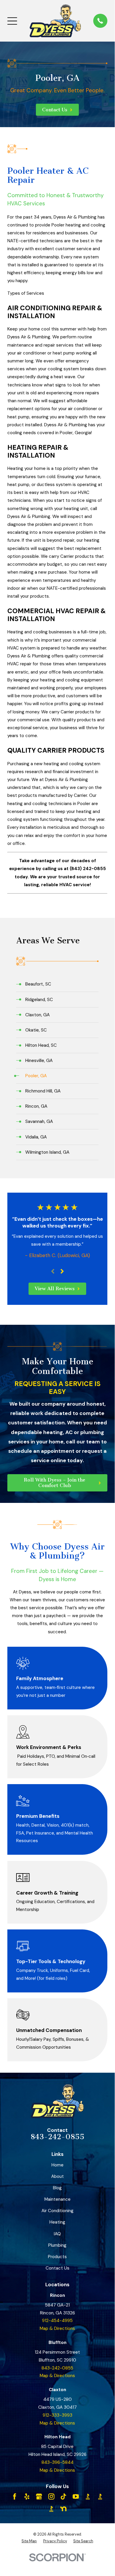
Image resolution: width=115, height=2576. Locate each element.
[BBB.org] (88, 2496)
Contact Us (57, 2268)
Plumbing (57, 2245)
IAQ (57, 2234)
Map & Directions (57, 2328)
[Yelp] (27, 2496)
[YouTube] (76, 2496)
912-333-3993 (57, 2415)
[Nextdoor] (63, 2509)
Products (57, 2257)
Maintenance (57, 2199)
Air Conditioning (57, 2211)
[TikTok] (63, 2496)
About (57, 2176)
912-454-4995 (57, 2321)
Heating (57, 2222)
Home (57, 2165)
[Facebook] (15, 2496)
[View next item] (62, 1271)
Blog (57, 2188)
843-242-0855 (57, 2137)
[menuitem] (57, 984)
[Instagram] (51, 2496)
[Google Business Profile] (39, 2496)
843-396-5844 (57, 2462)
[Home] (55, 21)
